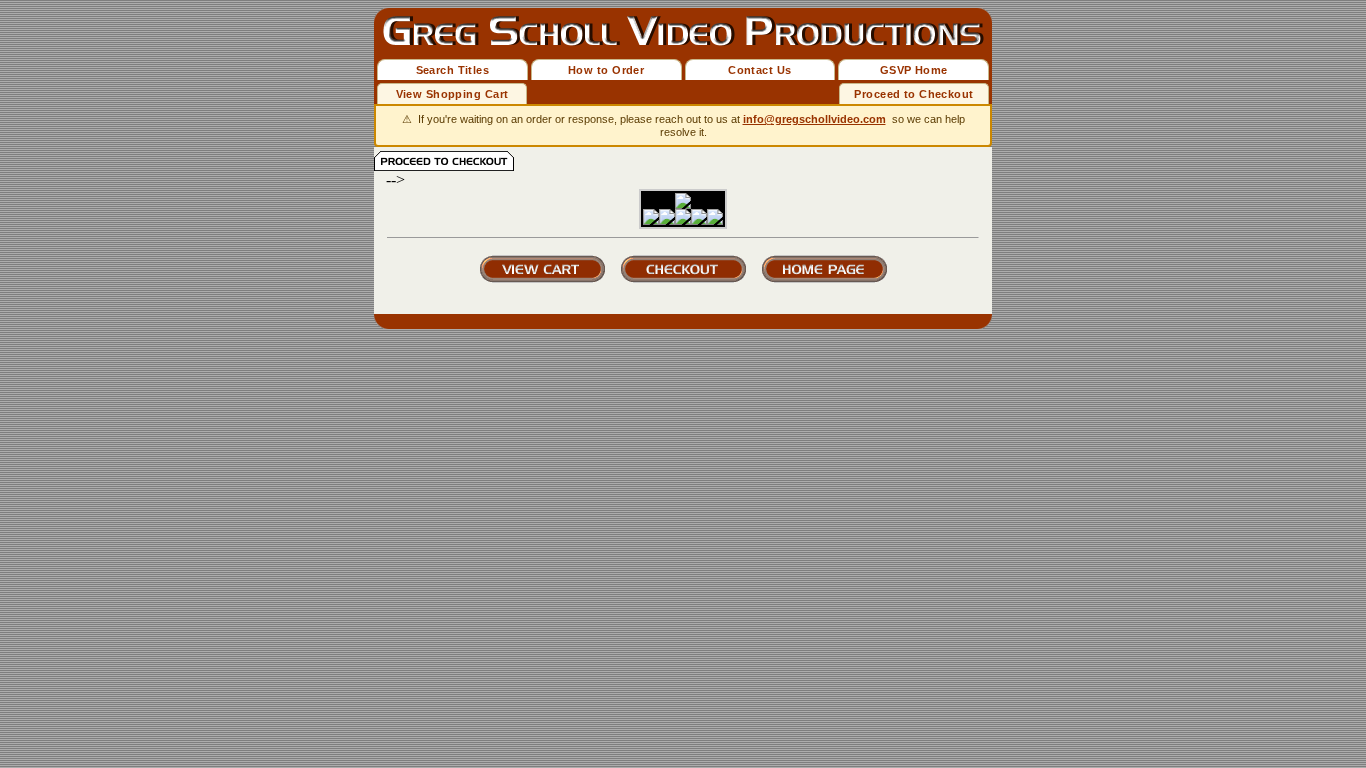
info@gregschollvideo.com (814, 119)
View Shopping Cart (452, 94)
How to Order (606, 70)
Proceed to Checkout (913, 94)
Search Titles (453, 70)
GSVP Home (914, 70)
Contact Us (759, 70)
